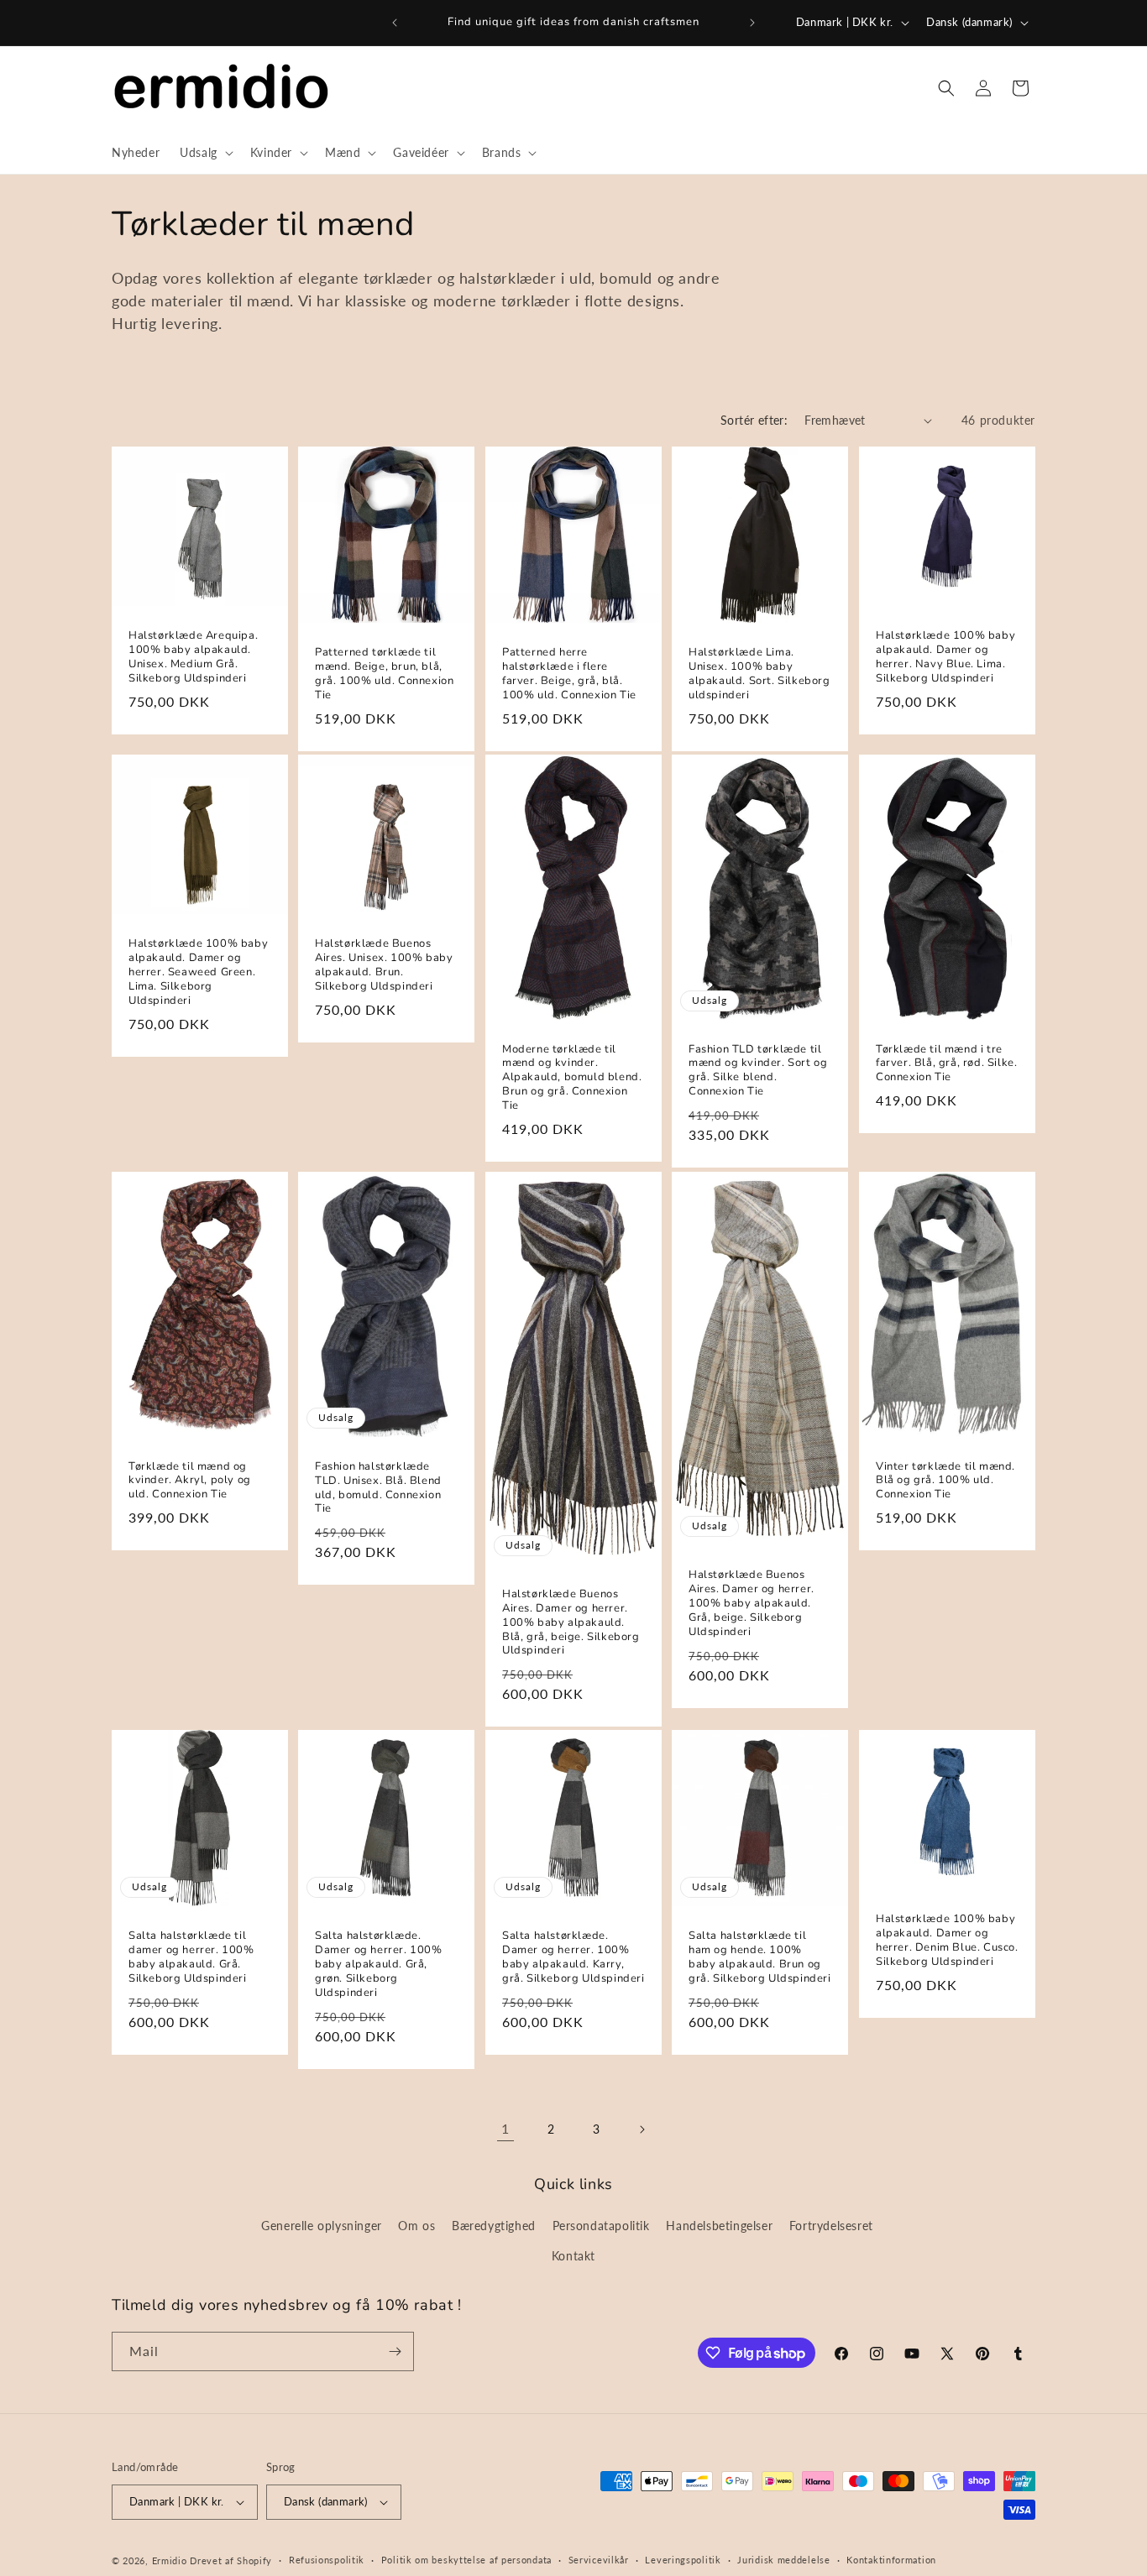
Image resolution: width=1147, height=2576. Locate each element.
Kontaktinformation (891, 2560)
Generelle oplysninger (322, 2226)
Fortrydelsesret (831, 2226)
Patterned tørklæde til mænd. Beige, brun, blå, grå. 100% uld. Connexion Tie (384, 675)
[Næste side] (642, 2129)
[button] (205, 153)
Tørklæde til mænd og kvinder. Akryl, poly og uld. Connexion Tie (190, 1480)
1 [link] (505, 2128)
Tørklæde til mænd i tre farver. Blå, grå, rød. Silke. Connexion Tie (946, 1064)
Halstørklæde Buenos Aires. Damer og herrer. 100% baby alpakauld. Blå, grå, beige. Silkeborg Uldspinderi (571, 1622)
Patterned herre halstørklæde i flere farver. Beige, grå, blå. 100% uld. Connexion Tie (569, 675)
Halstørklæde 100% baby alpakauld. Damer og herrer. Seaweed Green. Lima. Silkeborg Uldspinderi (198, 973)
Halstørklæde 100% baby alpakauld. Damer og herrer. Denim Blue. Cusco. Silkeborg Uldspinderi (947, 1941)
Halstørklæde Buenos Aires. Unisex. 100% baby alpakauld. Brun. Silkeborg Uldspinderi (384, 966)
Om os (416, 2226)
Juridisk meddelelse (783, 2560)
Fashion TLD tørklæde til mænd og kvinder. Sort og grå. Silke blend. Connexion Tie (758, 1071)
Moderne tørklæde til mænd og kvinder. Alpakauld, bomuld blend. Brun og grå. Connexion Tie (572, 1078)
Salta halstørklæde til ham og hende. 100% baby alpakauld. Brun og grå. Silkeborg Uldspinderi (760, 1957)
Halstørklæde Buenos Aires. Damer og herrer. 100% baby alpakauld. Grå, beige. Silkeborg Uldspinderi (752, 1603)
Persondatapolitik (601, 2226)
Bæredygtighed (494, 2226)
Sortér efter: (754, 420)
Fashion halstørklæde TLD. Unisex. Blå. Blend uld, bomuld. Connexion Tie (378, 1487)
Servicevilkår (599, 2560)
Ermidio (170, 2560)
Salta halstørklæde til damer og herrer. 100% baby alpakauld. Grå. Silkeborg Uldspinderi (191, 1957)
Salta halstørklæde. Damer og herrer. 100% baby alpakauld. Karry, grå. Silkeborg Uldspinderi (573, 1957)
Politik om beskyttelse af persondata (466, 2560)
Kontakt (573, 2256)
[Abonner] (395, 2351)
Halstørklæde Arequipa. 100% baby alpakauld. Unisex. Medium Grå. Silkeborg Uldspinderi (193, 658)
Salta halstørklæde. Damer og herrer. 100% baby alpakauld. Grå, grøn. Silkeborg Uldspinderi (379, 1964)
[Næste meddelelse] (752, 23)
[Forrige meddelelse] (395, 23)
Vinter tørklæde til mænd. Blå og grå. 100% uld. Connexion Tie (945, 1480)
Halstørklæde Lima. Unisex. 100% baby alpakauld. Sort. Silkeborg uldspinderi (759, 675)
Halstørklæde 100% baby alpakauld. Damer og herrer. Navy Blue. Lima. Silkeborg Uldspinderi (945, 658)
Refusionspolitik (327, 2560)
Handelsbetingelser (719, 2226)
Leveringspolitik (683, 2560)
